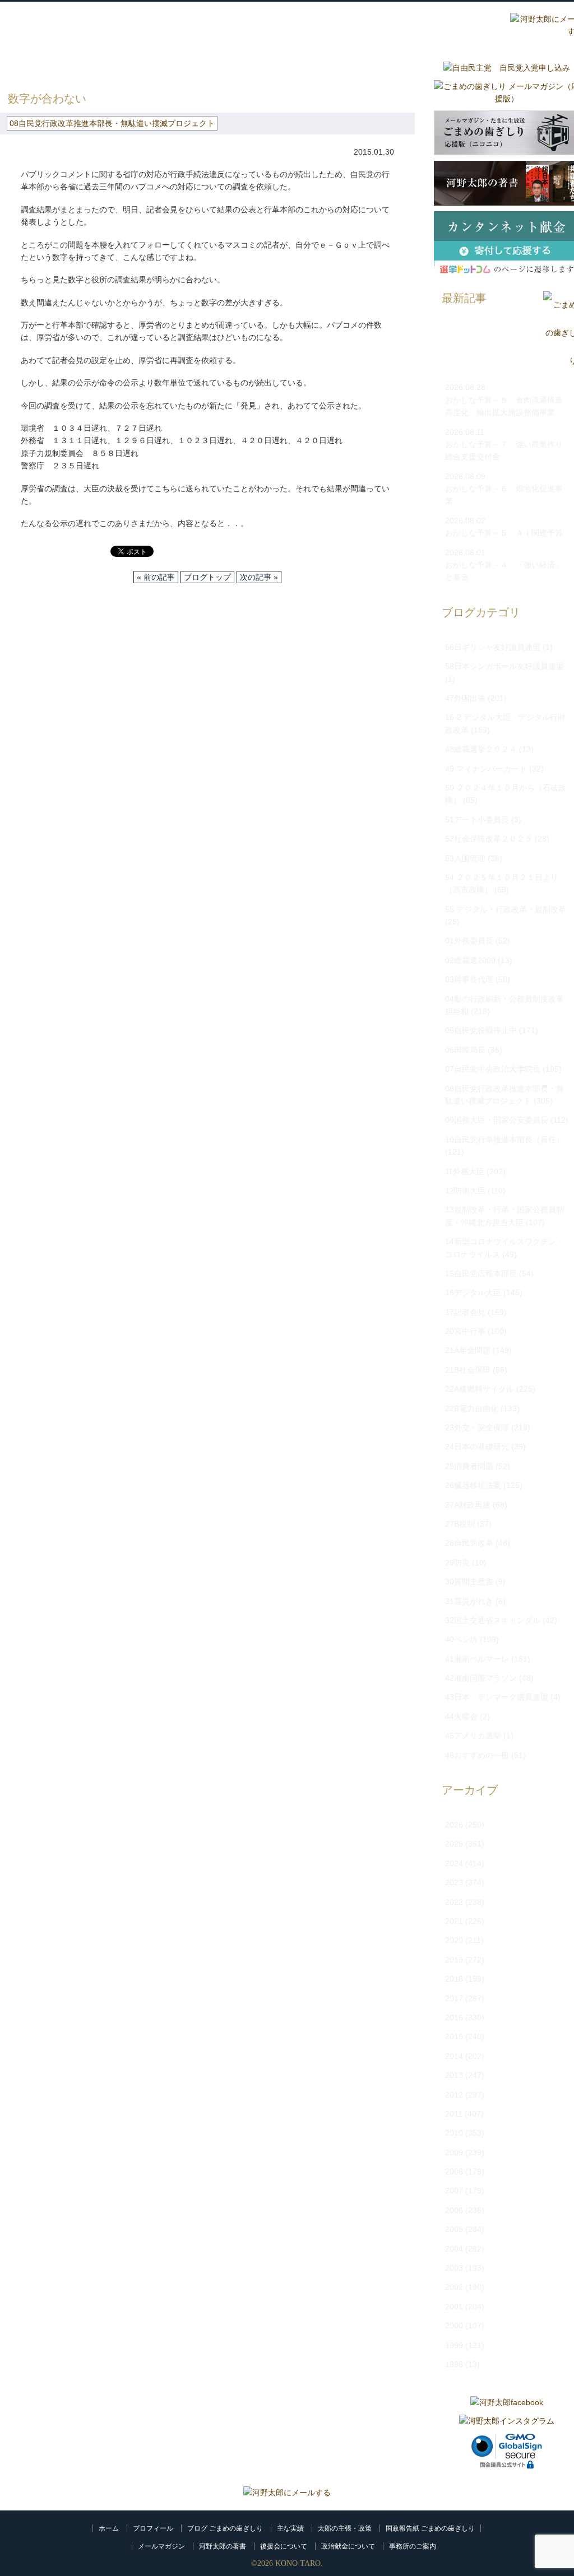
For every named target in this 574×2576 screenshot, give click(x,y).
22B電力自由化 (472, 1408)
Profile (272, 26)
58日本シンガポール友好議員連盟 (504, 666)
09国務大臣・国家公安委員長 (497, 1120)
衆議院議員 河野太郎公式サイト (72, 21)
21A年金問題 (468, 1350)
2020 (454, 1940)
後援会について (284, 2546)
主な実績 (290, 2528)
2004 (454, 2249)
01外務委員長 (469, 941)
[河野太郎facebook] (507, 2402)
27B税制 (460, 1524)
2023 (454, 1882)
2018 (454, 1979)
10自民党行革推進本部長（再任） (504, 1140)
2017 (454, 1998)
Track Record (340, 26)
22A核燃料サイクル (480, 1389)
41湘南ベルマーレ (477, 1659)
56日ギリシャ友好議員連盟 (493, 647)
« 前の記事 (156, 577)
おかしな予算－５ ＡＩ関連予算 (504, 533)
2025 (454, 1844)
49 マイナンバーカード (486, 769)
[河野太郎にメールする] (287, 2493)
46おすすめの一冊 (477, 1755)
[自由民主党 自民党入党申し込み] (507, 68)
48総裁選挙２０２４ (481, 749)
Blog (407, 26)
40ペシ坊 (461, 1639)
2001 (454, 2307)
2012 (454, 2095)
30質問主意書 (469, 1582)
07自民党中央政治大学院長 (493, 1069)
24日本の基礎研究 (477, 1447)
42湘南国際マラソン (481, 1678)
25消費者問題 (469, 1466)
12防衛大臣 (465, 1191)
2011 (454, 2114)
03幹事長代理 (469, 979)
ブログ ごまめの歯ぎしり (225, 2528)
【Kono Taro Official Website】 (52, 38)
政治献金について (348, 2546)
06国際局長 (465, 1050)
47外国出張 (465, 698)
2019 (454, 1960)
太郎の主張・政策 (345, 2528)
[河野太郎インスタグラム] (507, 2421)
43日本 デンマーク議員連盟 (497, 1697)
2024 (454, 1863)
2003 (454, 2268)
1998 (454, 2364)
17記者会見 (465, 1312)
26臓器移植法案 (473, 1485)
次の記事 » (259, 577)
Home (205, 26)
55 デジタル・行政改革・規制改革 (506, 909)
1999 (454, 2345)
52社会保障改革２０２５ (489, 839)
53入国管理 (465, 858)
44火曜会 (461, 1717)
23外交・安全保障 (477, 1428)
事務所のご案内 (413, 2546)
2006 (454, 2210)
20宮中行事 (465, 1331)
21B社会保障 (468, 1370)
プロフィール (153, 2528)
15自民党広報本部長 (481, 1273)
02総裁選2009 (470, 960)
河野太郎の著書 (223, 2546)
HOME (12, 67)
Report (474, 26)
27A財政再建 (468, 1505)
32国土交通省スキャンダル (493, 1620)
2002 (454, 2287)
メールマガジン (161, 2546)
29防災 (457, 1563)
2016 (454, 2017)
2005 (454, 2229)
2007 (454, 2191)
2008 (454, 2172)
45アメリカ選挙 (473, 1736)
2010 (454, 2133)
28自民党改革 (469, 1543)
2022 (454, 1902)
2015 (454, 2036)
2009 (454, 2152)
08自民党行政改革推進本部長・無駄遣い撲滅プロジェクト (220, 67)
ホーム (109, 2528)
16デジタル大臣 (473, 1292)
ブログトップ (207, 577)
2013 (454, 2075)
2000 (454, 2326)
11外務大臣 (465, 1171)
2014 (454, 2056)
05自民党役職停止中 (481, 1030)
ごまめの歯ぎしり (70, 67)
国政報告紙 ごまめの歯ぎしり (430, 2528)
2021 (454, 1921)
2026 (454, 1825)
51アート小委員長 (477, 820)
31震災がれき (469, 1601)
